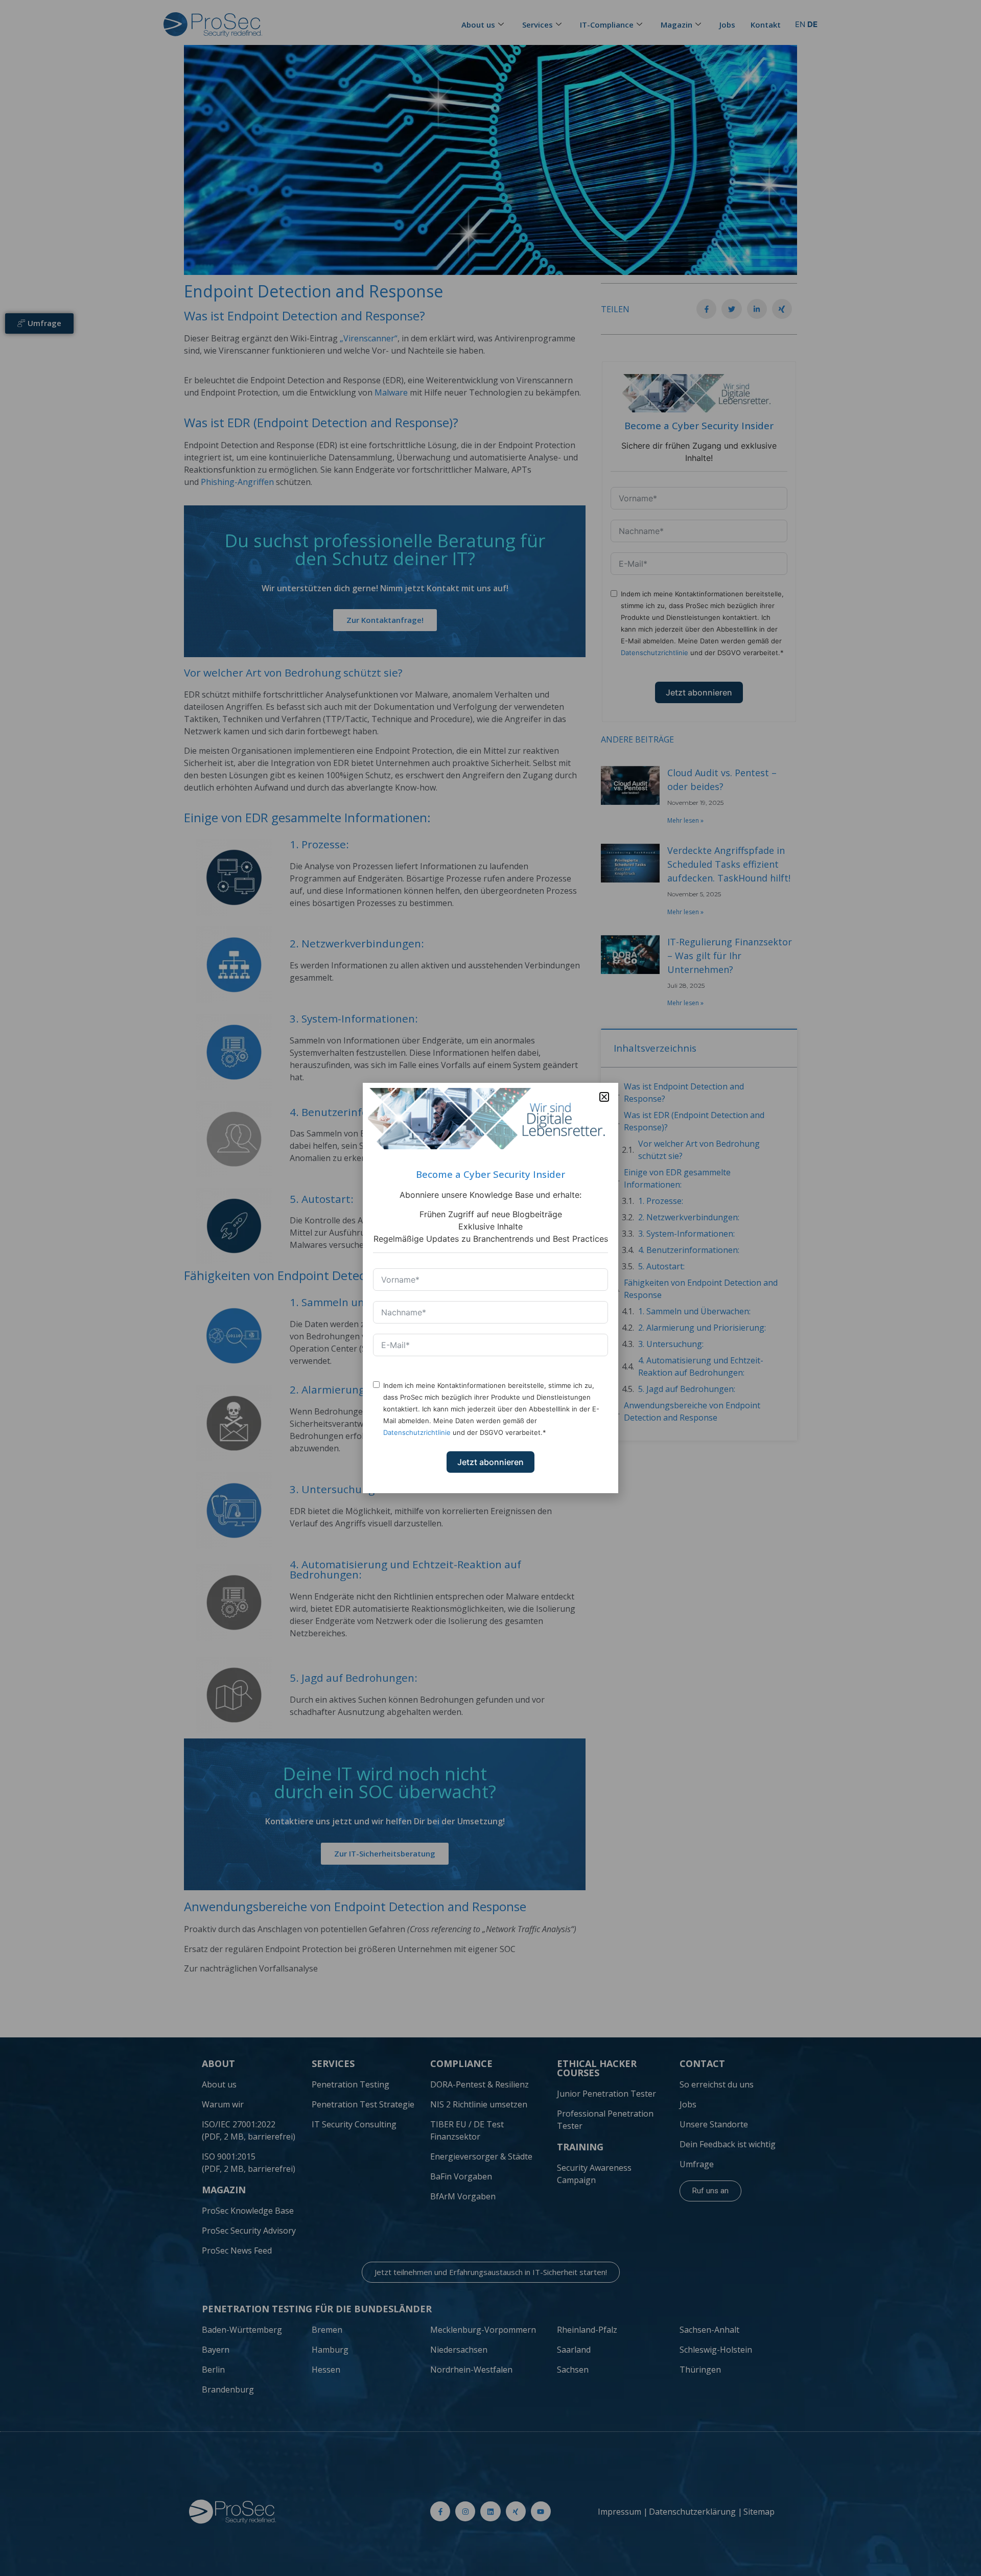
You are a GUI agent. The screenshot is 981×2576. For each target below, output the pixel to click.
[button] (604, 1097)
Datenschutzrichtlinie (417, 1432)
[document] (491, 1288)
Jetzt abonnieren (491, 1462)
